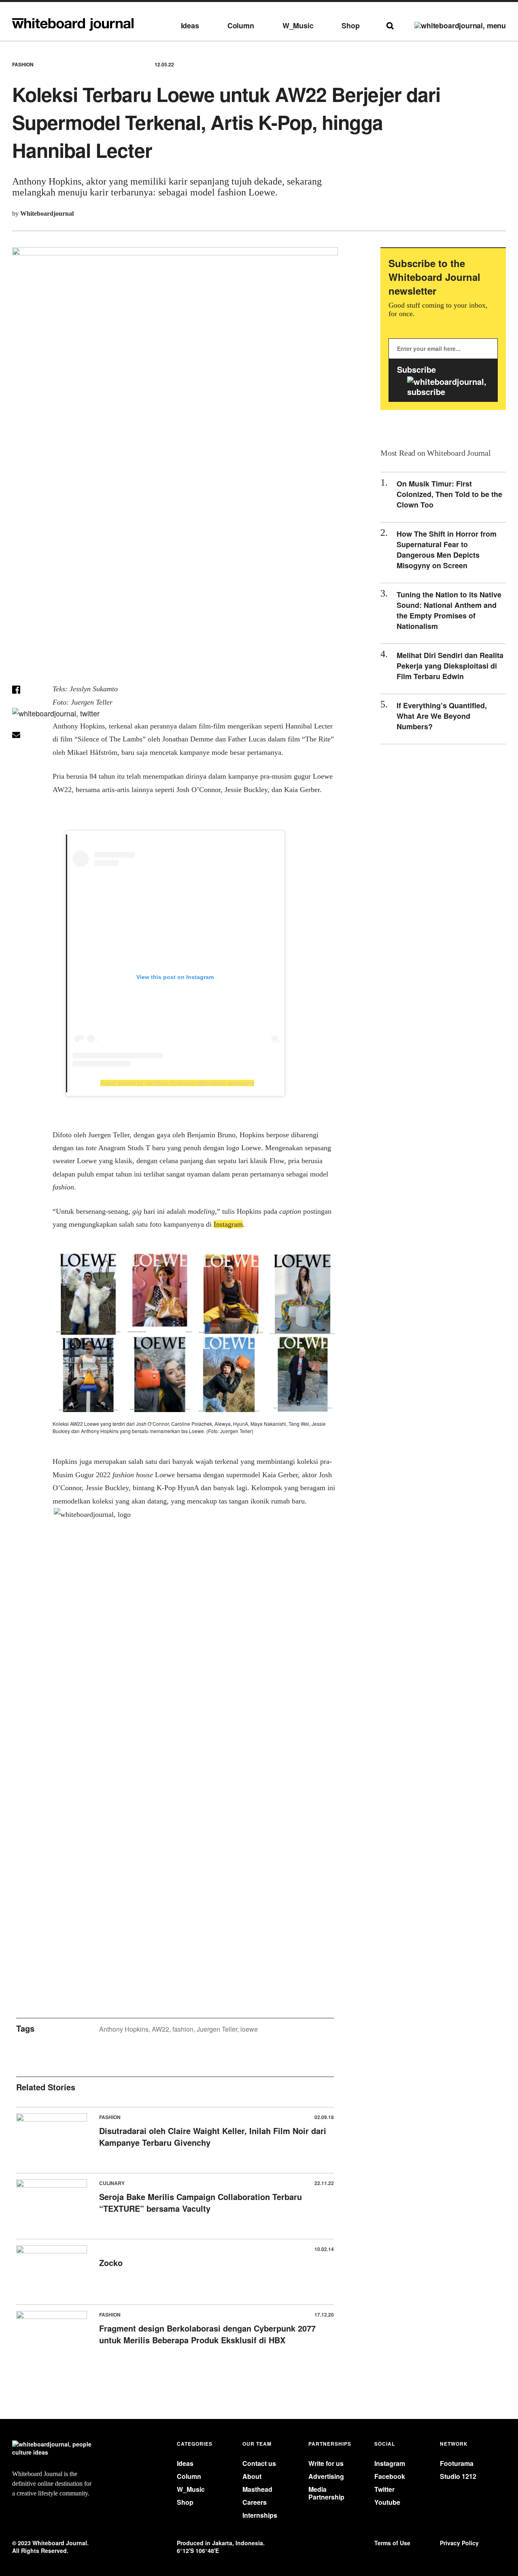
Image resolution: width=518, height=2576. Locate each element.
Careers (255, 2502)
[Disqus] (175, 1667)
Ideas (190, 26)
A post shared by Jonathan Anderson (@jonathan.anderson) (177, 1083)
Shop (350, 26)
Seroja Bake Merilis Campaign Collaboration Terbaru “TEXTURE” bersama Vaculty (201, 2202)
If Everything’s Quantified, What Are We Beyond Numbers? (442, 716)
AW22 (160, 2029)
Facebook (390, 2476)
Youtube (387, 2502)
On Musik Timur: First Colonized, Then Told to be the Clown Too (449, 494)
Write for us (326, 2463)
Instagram (390, 2463)
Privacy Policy (459, 2543)
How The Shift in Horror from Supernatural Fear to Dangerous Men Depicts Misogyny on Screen (447, 550)
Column (241, 26)
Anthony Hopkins (124, 2029)
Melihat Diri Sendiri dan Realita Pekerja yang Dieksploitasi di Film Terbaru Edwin (450, 666)
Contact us (259, 2463)
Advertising (326, 2476)
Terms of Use (392, 2543)
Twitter (384, 2489)
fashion (183, 2029)
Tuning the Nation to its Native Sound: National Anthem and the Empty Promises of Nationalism (449, 610)
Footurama (457, 2463)
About (252, 2476)
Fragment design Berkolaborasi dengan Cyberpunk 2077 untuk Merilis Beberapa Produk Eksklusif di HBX (207, 2334)
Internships (260, 2515)
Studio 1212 (458, 2476)
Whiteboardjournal (47, 213)
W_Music (298, 26)
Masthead (257, 2489)
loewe (249, 2029)
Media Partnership (326, 2493)
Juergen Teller (217, 2029)
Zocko (111, 2263)
